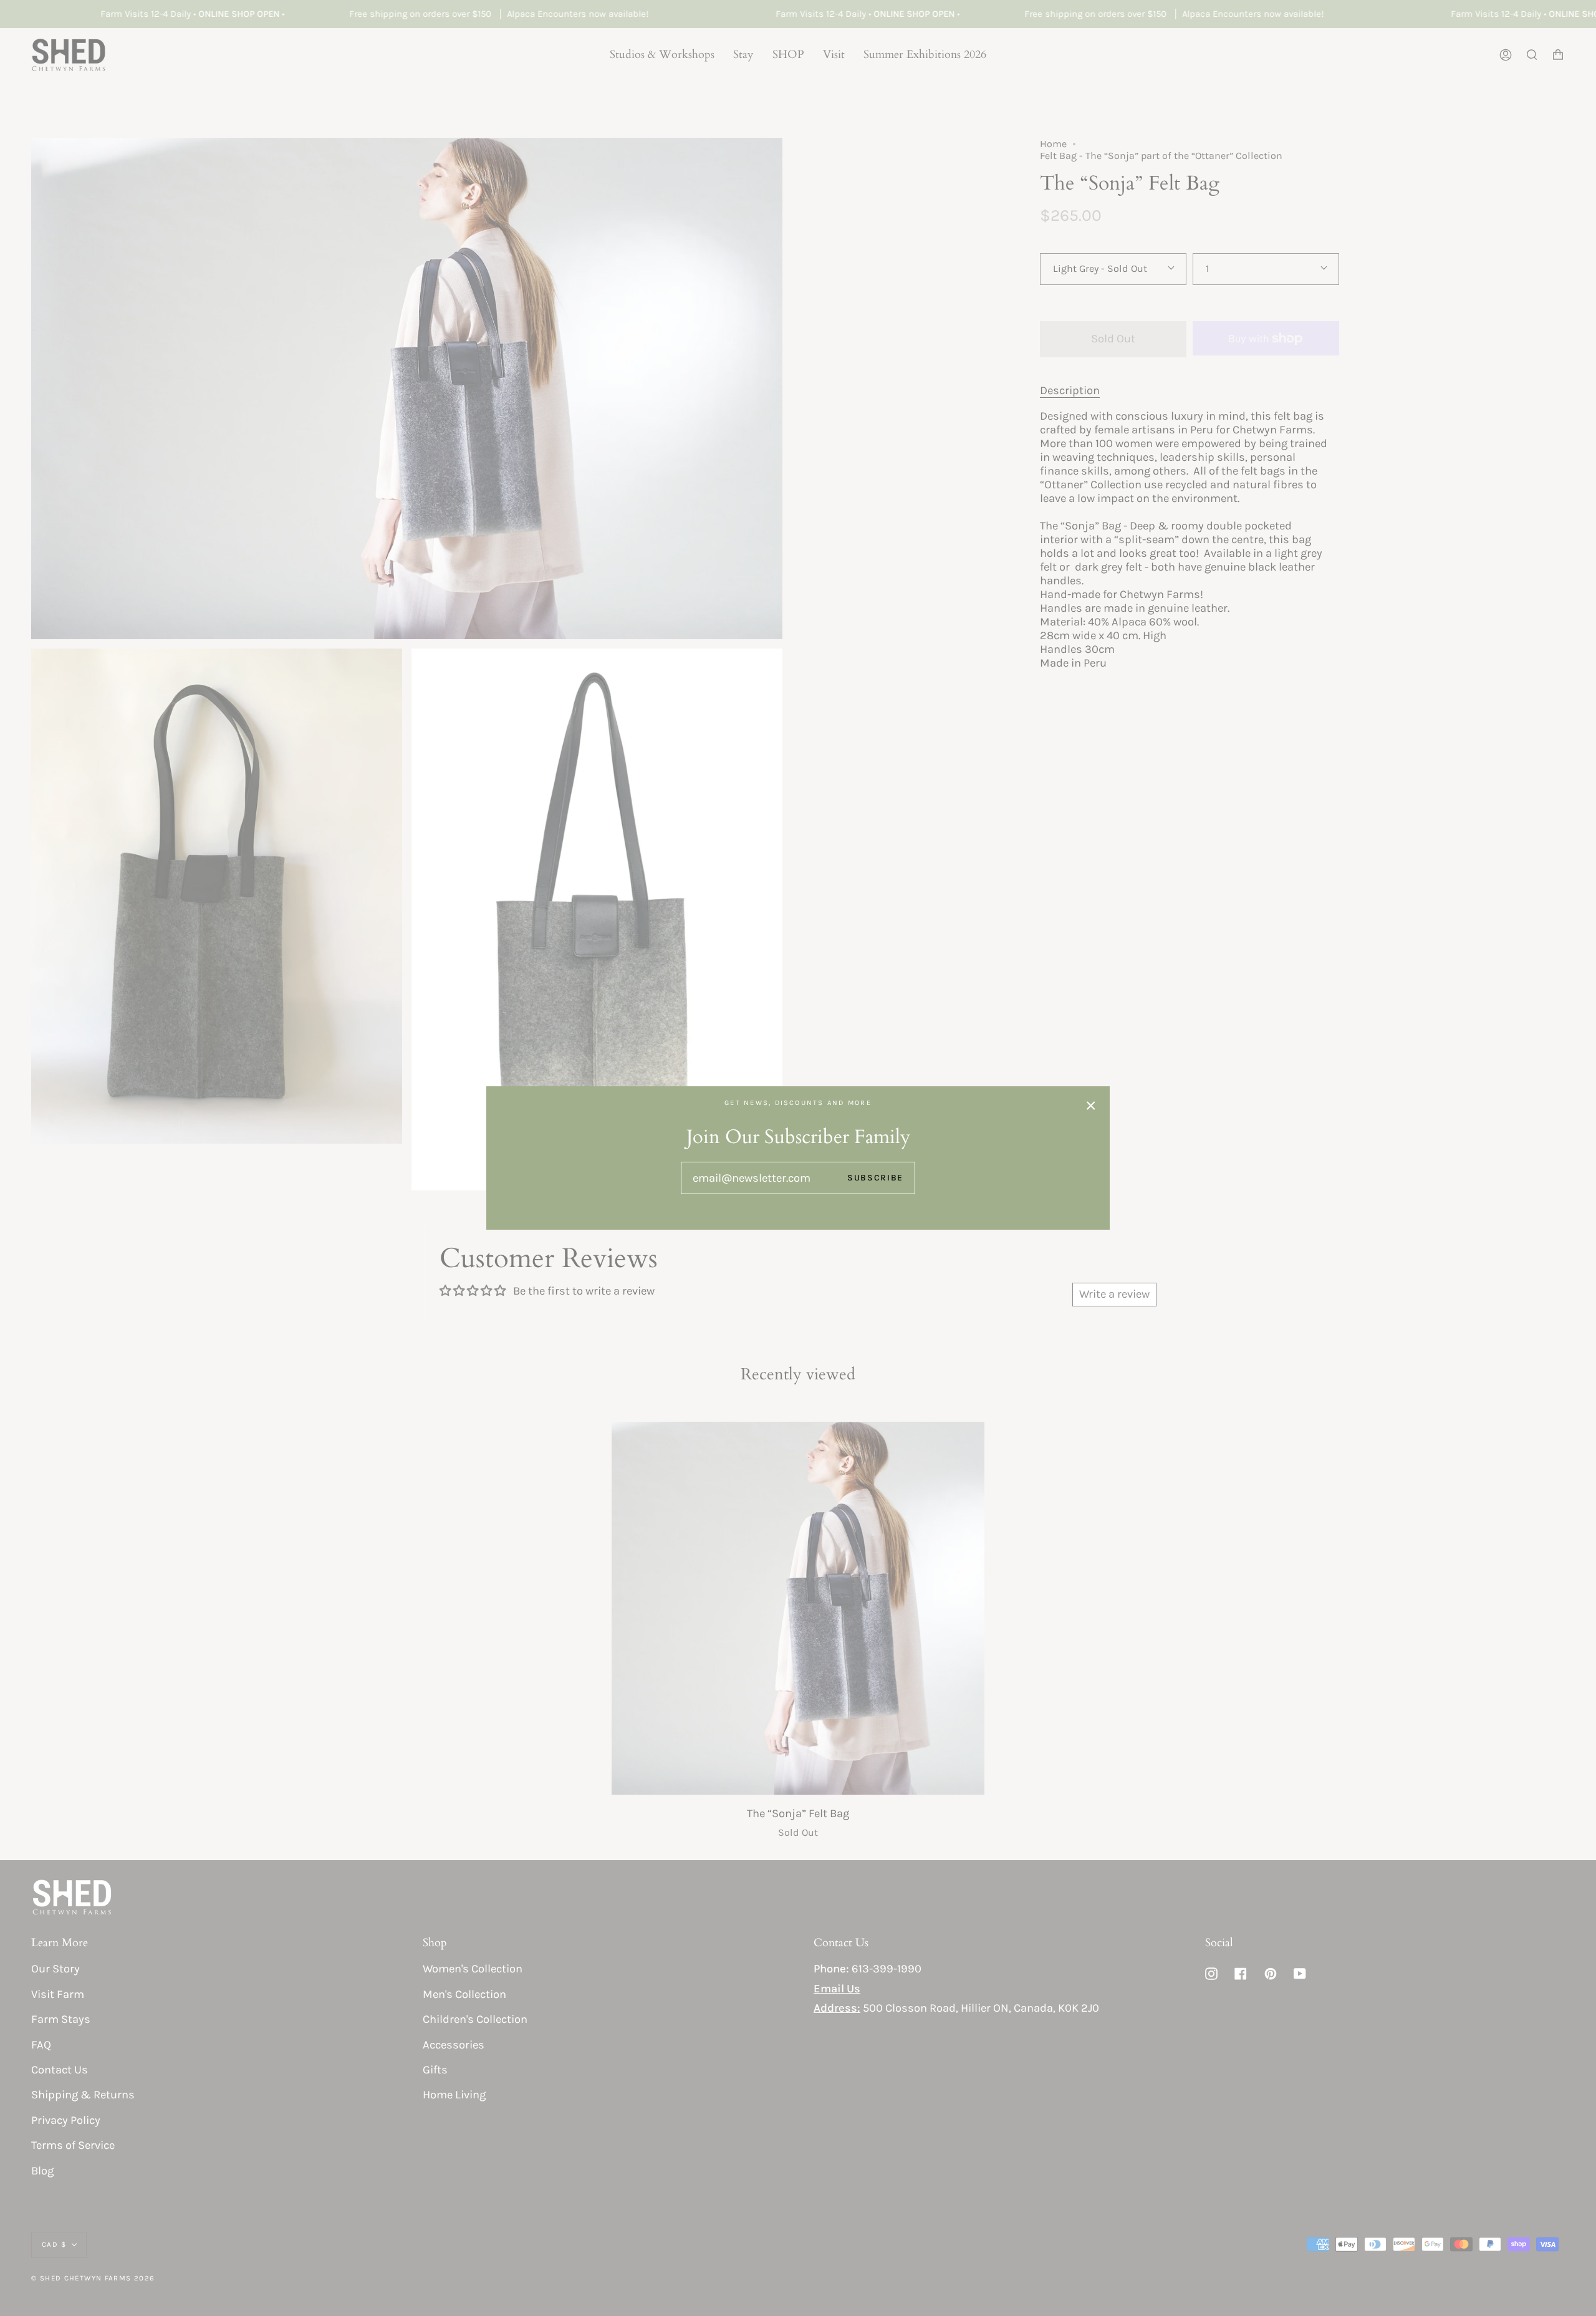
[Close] (1091, 1105)
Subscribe (875, 1177)
